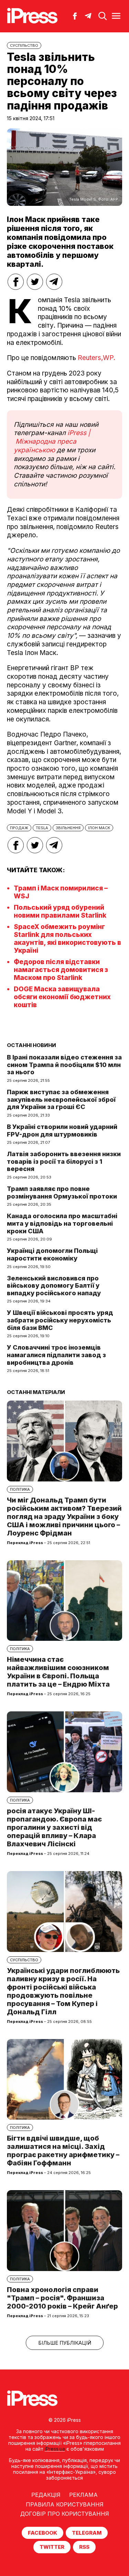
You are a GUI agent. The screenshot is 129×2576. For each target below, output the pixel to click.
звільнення (68, 828)
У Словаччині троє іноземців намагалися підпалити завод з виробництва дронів (56, 1355)
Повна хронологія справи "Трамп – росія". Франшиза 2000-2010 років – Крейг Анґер (62, 2298)
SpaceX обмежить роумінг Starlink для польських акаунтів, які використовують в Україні (67, 939)
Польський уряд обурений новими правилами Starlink (60, 911)
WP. (109, 358)
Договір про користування (65, 2514)
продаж (19, 828)
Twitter (52, 2547)
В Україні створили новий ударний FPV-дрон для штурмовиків (62, 1131)
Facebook (42, 2533)
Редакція (46, 2495)
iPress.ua (55, 2449)
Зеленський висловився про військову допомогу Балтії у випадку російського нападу (54, 1286)
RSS (84, 2547)
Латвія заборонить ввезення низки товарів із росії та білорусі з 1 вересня (64, 1161)
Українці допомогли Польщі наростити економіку (52, 1254)
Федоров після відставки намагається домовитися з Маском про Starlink (61, 970)
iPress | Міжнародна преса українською (52, 441)
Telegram (87, 2533)
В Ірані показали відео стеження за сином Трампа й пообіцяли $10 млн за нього (64, 1065)
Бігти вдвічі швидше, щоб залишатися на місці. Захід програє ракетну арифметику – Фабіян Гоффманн (63, 2151)
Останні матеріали (36, 1392)
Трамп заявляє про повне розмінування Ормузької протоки (62, 1192)
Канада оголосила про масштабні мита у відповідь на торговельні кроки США (62, 1223)
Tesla (42, 828)
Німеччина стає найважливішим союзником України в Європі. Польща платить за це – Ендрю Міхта (58, 1672)
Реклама (83, 2495)
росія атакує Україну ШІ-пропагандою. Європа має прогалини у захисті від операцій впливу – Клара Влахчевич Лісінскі (54, 1827)
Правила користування (65, 2504)
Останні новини (31, 1045)
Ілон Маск (99, 828)
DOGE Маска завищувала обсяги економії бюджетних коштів (62, 997)
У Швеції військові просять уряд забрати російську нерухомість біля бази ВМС (60, 1320)
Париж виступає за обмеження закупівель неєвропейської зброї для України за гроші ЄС (61, 1099)
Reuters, (90, 358)
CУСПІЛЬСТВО (24, 45)
